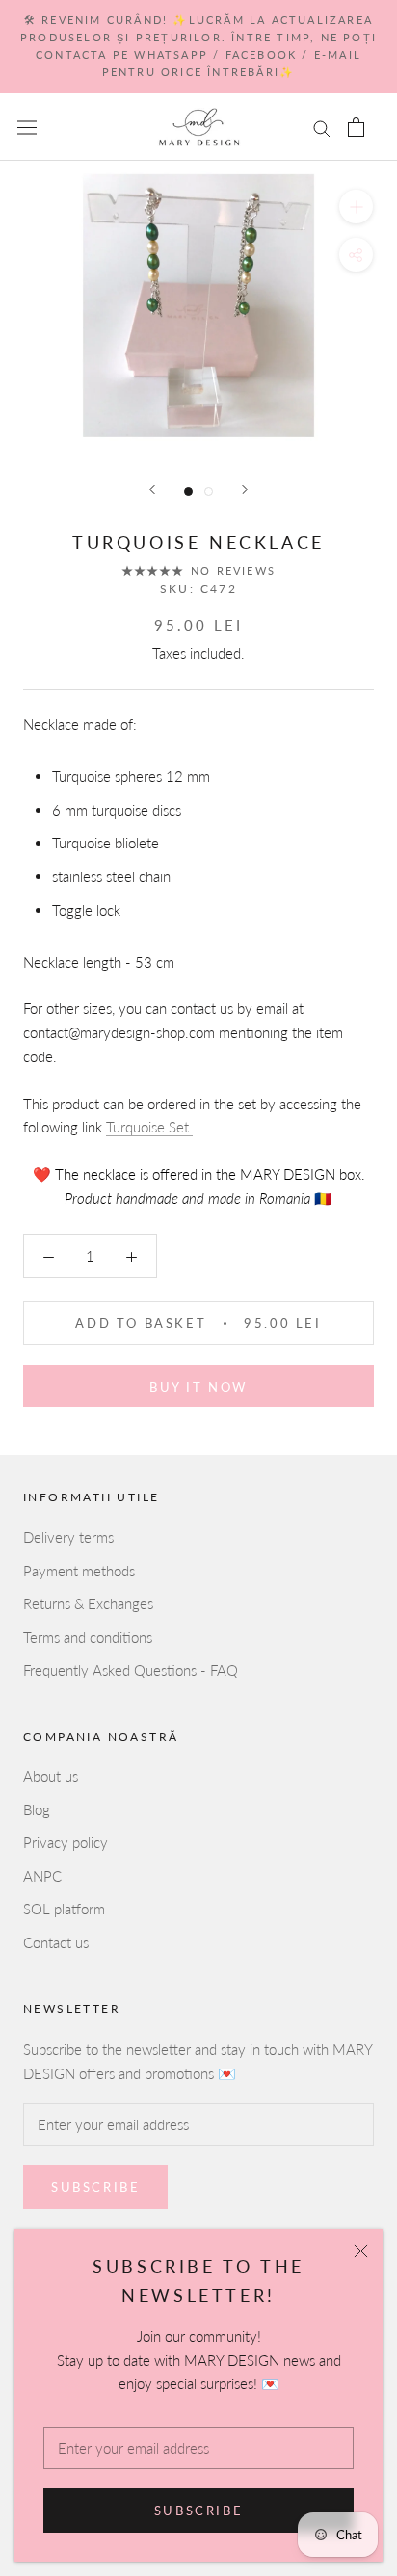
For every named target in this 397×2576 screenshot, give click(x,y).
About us (51, 1776)
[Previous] (152, 490)
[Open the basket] (356, 127)
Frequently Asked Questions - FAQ (131, 1670)
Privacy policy (66, 1842)
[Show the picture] (188, 492)
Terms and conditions (88, 1637)
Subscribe (198, 2511)
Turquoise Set (149, 1127)
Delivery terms (68, 1537)
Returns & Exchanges (88, 1603)
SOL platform (64, 1909)
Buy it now (198, 1387)
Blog (37, 1809)
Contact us (56, 1942)
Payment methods (79, 1571)
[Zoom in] (356, 207)
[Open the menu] (27, 127)
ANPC (42, 1876)
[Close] (361, 2251)
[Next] (245, 490)
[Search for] (322, 127)
